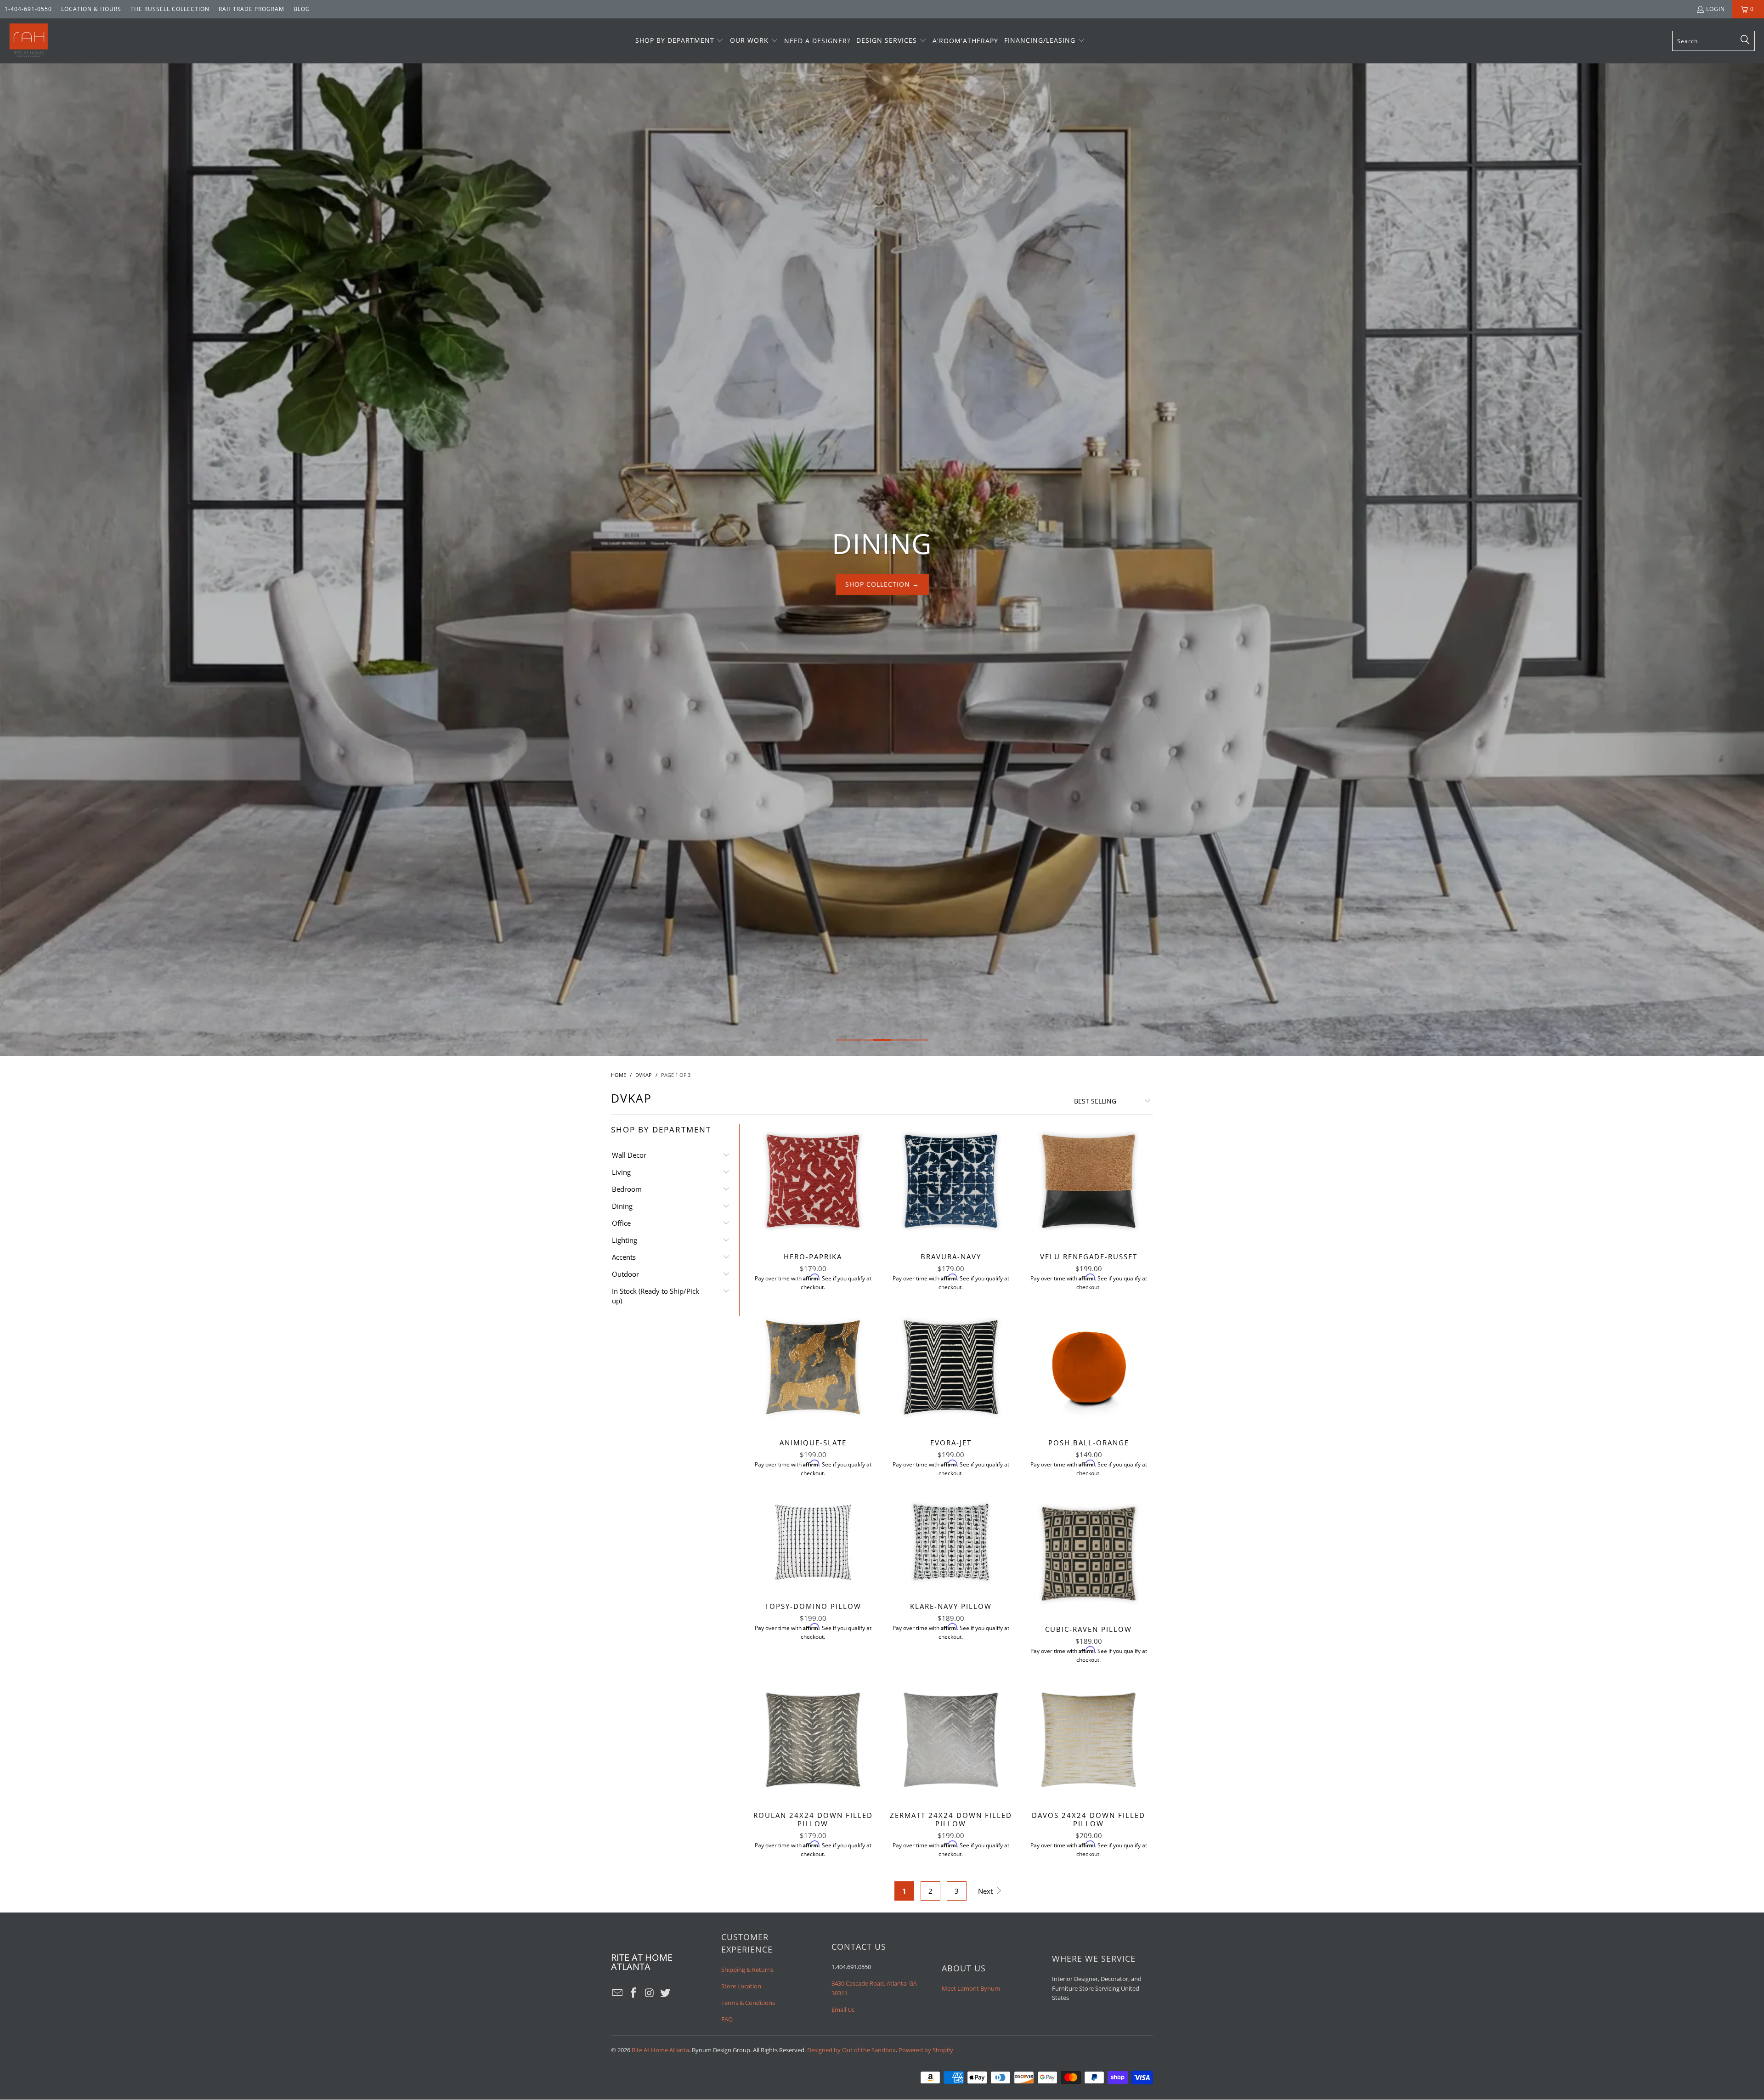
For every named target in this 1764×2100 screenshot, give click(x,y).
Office (621, 1223)
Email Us (843, 2009)
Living (621, 1172)
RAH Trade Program (252, 9)
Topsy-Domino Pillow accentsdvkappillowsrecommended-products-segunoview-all (813, 1542)
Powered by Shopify (926, 2050)
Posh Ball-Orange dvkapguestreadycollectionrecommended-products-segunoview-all (1089, 1367)
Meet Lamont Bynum (971, 1988)
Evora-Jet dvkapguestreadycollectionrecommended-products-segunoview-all (951, 1367)
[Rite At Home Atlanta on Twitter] (666, 1993)
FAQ (727, 2019)
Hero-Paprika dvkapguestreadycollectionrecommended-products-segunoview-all (813, 1181)
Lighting (625, 1240)
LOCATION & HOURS (91, 9)
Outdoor (625, 1274)
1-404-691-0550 (28, 9)
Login (1716, 9)
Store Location (741, 1986)
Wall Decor (629, 1155)
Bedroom (627, 1189)
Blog (302, 9)
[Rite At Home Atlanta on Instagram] (650, 1993)
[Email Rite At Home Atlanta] (618, 1993)
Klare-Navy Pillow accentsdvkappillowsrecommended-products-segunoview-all (951, 1542)
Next (986, 1891)
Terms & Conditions (748, 2003)
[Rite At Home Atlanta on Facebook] (634, 1993)
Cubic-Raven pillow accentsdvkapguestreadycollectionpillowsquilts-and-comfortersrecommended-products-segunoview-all (1089, 1554)
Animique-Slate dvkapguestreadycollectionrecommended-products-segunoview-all (813, 1367)
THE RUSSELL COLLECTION (170, 9)
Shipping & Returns (747, 1970)
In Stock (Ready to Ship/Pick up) (656, 1296)
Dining (622, 1206)
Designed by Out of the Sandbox (851, 2050)
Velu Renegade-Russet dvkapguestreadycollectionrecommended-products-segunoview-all (1089, 1181)
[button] (680, 41)
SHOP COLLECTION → (882, 578)
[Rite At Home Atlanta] (29, 41)
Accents (624, 1257)
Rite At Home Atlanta (660, 2050)
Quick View (813, 1201)
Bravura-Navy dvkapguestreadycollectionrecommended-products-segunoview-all (951, 1181)
